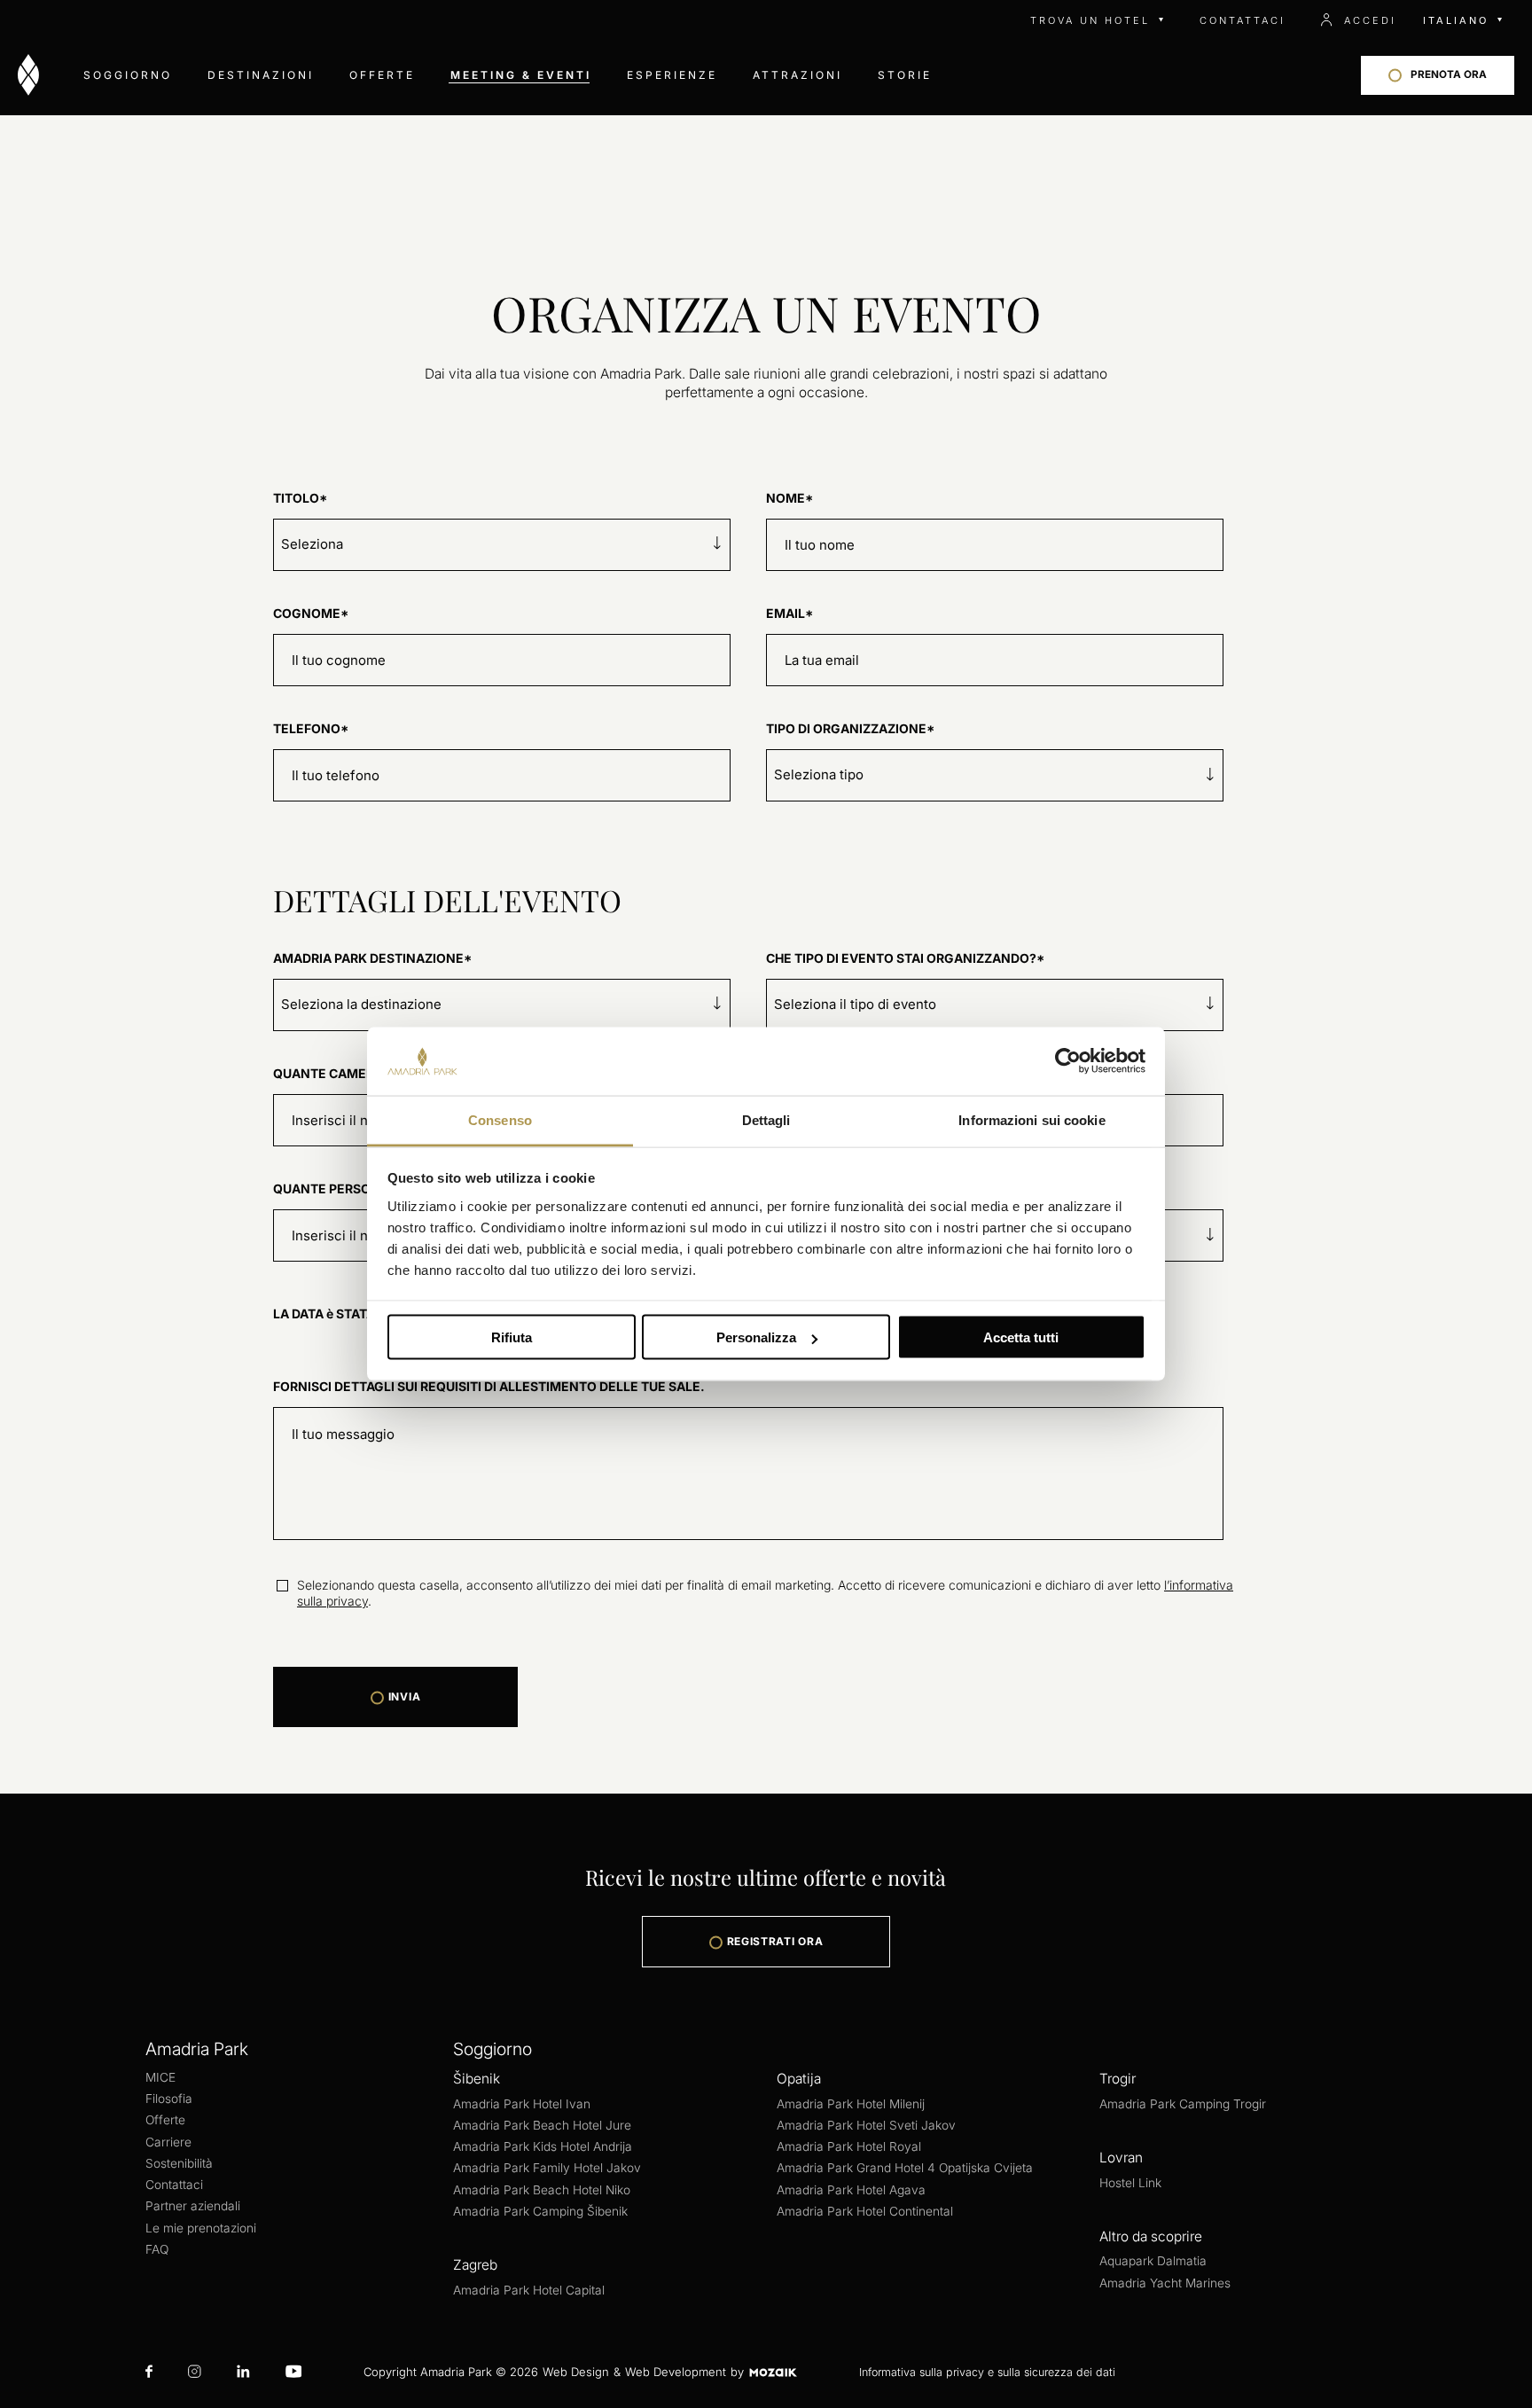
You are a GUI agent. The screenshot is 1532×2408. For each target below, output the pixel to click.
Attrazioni (797, 75)
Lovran (1121, 2158)
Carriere (168, 2142)
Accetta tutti (1021, 1337)
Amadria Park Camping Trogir (1183, 2104)
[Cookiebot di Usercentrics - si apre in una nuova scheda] (1068, 1061)
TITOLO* (300, 498)
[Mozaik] (773, 2372)
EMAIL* (789, 613)
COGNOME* (311, 613)
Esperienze (672, 75)
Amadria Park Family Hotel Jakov (547, 2168)
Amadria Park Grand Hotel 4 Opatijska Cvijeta (905, 2168)
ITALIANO (1456, 20)
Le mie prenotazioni (201, 2228)
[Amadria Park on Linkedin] (243, 2373)
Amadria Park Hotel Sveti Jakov (866, 2125)
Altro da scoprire (1151, 2236)
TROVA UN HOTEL (1090, 20)
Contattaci (174, 2185)
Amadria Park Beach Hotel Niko (542, 2190)
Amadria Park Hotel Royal (849, 2146)
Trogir (1118, 2079)
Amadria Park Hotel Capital (529, 2290)
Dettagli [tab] (766, 1119)
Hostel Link (1130, 2183)
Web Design (576, 2372)
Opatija (799, 2079)
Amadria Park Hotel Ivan (522, 2104)
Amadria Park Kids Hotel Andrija (543, 2146)
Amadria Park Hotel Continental (865, 2211)
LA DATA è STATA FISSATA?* (358, 1313)
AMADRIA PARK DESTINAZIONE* (372, 958)
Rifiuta (512, 1337)
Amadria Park (197, 2049)
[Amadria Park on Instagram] (195, 2373)
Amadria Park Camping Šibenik (540, 2211)
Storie (905, 75)
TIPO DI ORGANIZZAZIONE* (850, 728)
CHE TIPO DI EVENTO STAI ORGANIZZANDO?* (905, 958)
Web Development (676, 2372)
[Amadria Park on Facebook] (149, 2373)
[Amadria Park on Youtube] (294, 2373)
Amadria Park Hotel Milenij (851, 2104)
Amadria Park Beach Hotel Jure (542, 2125)
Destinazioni (261, 75)
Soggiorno (128, 75)
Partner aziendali (193, 2206)
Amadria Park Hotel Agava (851, 2190)
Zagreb (475, 2265)
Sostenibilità (179, 2163)
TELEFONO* (311, 728)
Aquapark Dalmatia (1153, 2261)
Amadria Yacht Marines (1165, 2283)
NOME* (789, 498)
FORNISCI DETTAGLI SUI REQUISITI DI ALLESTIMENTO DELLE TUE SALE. (489, 1386)
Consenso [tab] (500, 1119)
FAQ (157, 2249)
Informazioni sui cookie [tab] (1032, 1119)
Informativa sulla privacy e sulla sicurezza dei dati (987, 2372)
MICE (160, 2077)
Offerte (382, 75)
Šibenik (477, 2079)
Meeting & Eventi (521, 75)
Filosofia (169, 2099)
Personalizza (756, 1337)
